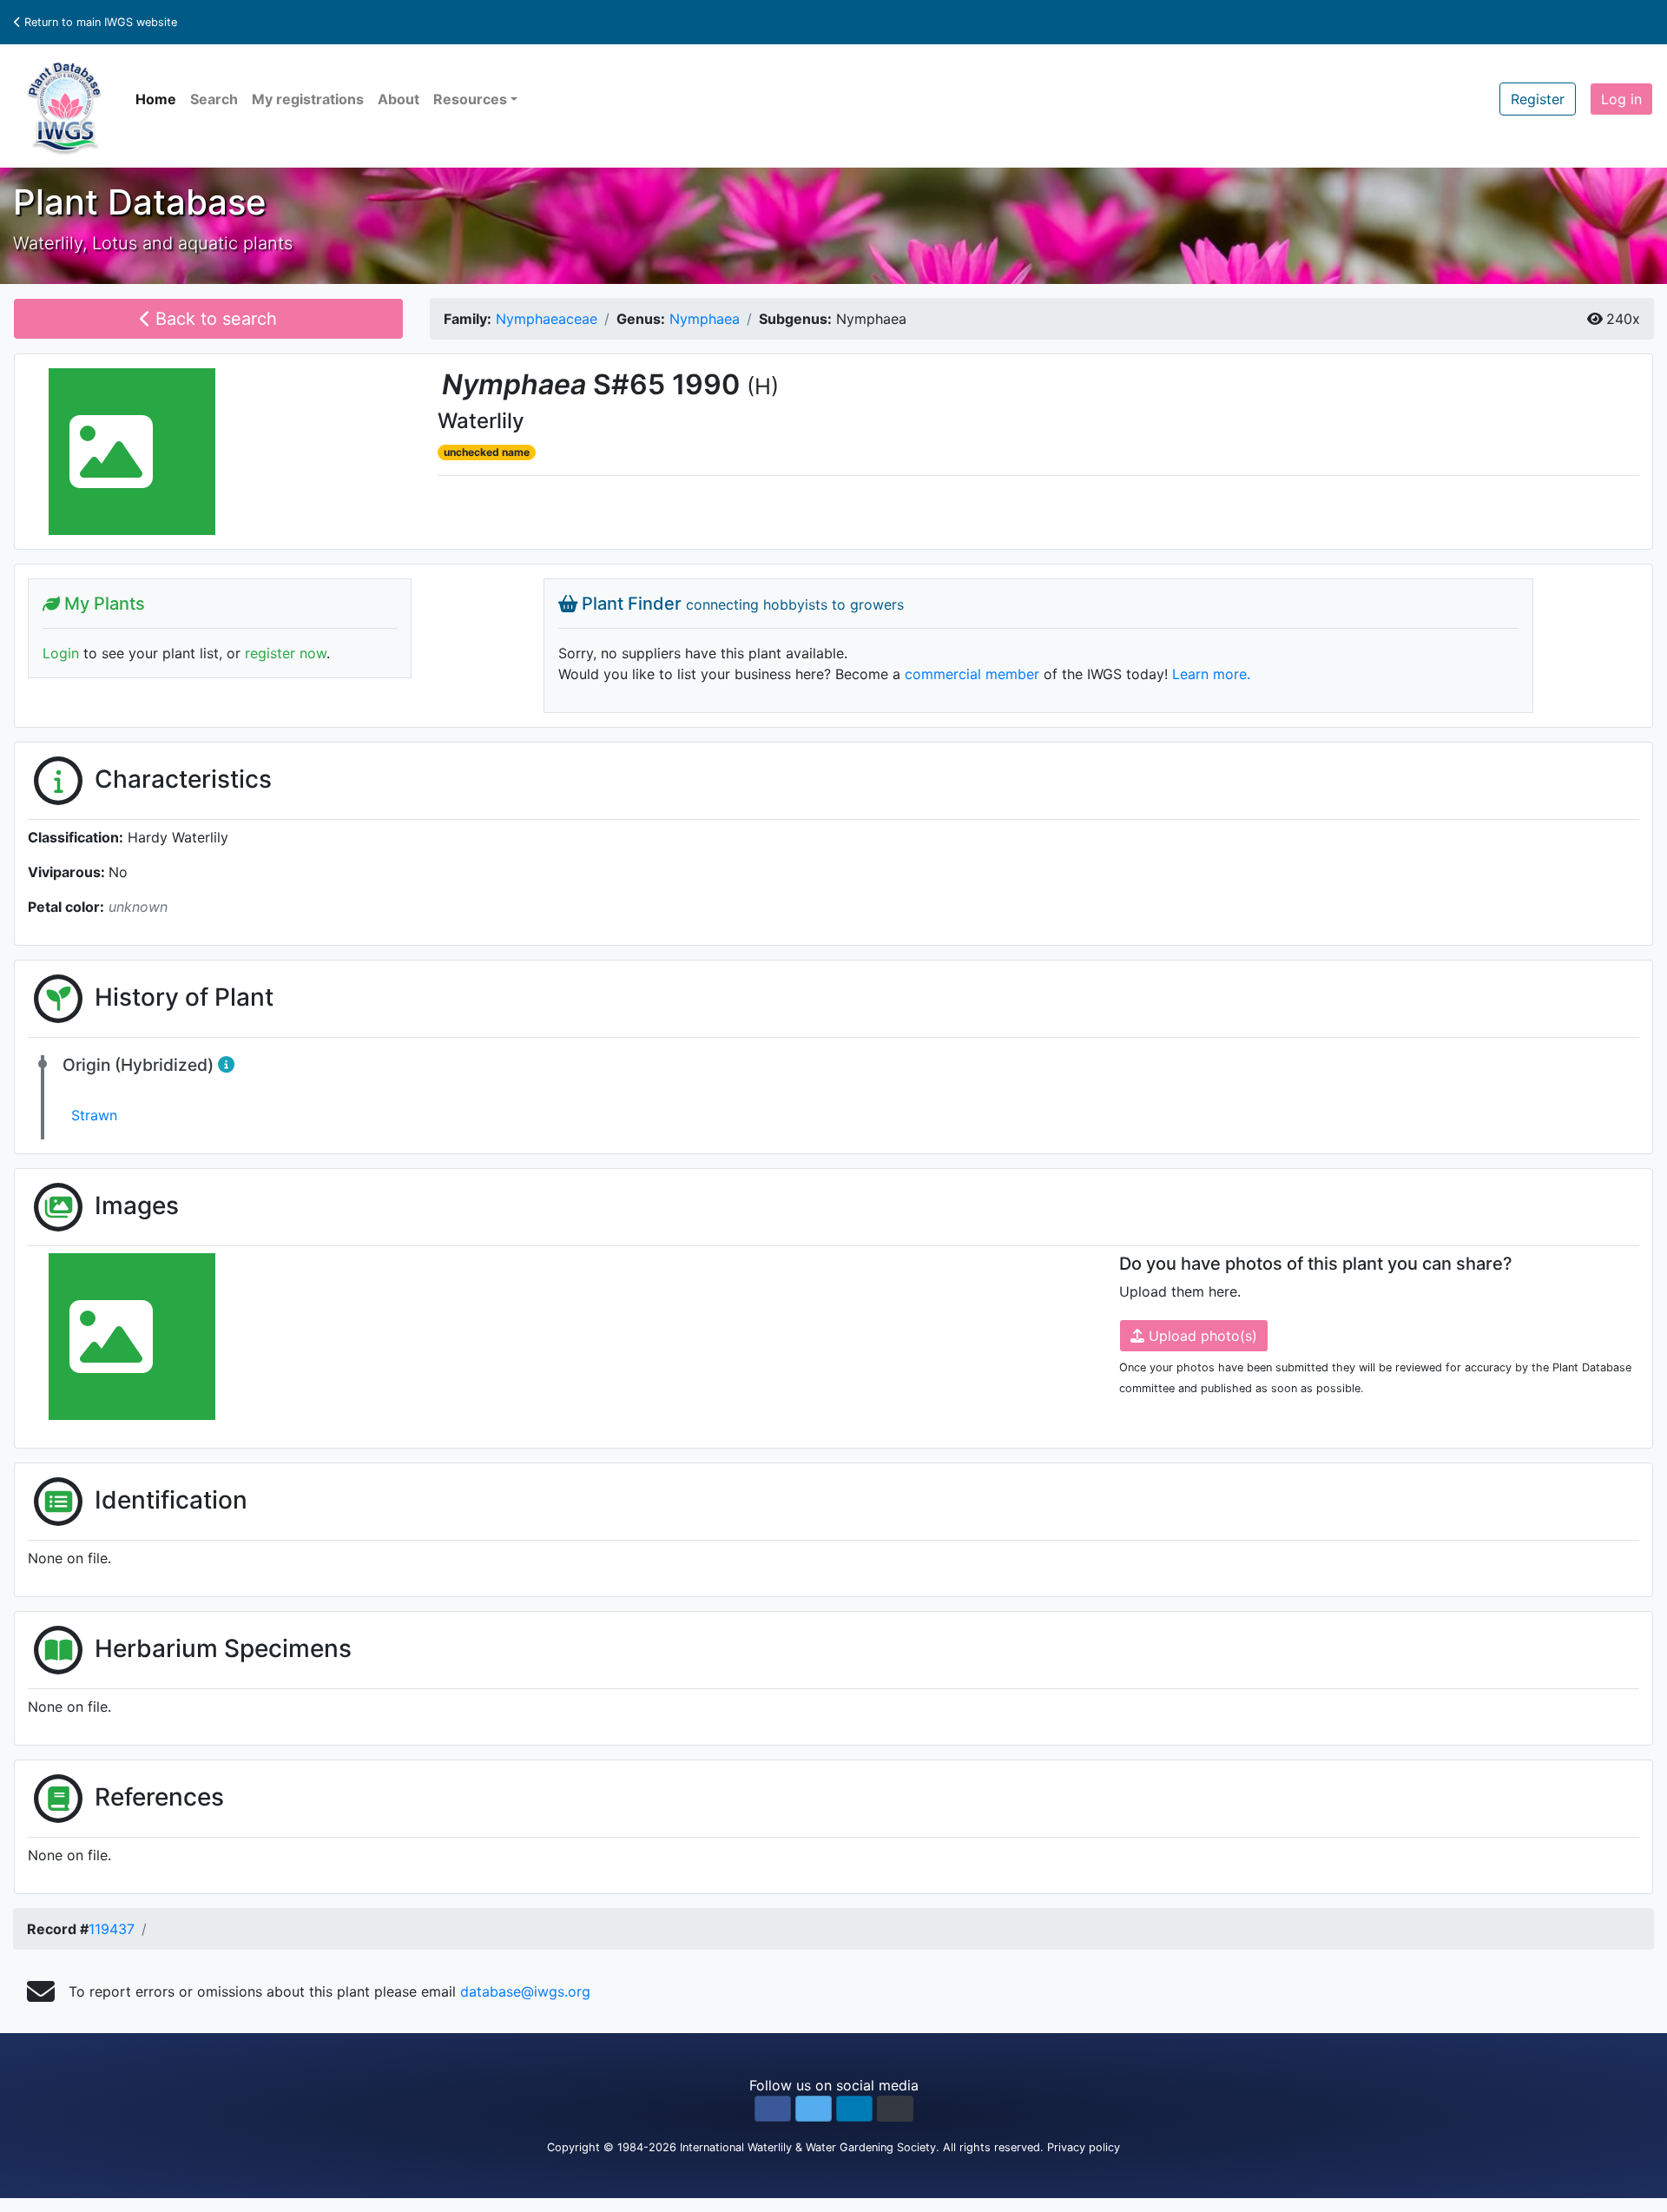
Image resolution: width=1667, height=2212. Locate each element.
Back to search (214, 319)
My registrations (308, 99)
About (399, 99)
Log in (1621, 99)
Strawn (94, 1115)
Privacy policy (1084, 2147)
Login (61, 653)
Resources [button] (470, 99)
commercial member (972, 674)
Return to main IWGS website (99, 22)
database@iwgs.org (525, 1991)
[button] (773, 2109)
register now (286, 653)
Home (156, 99)
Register (1538, 99)
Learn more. (1211, 674)
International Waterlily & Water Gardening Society (808, 2147)
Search (214, 99)
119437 (112, 1929)
